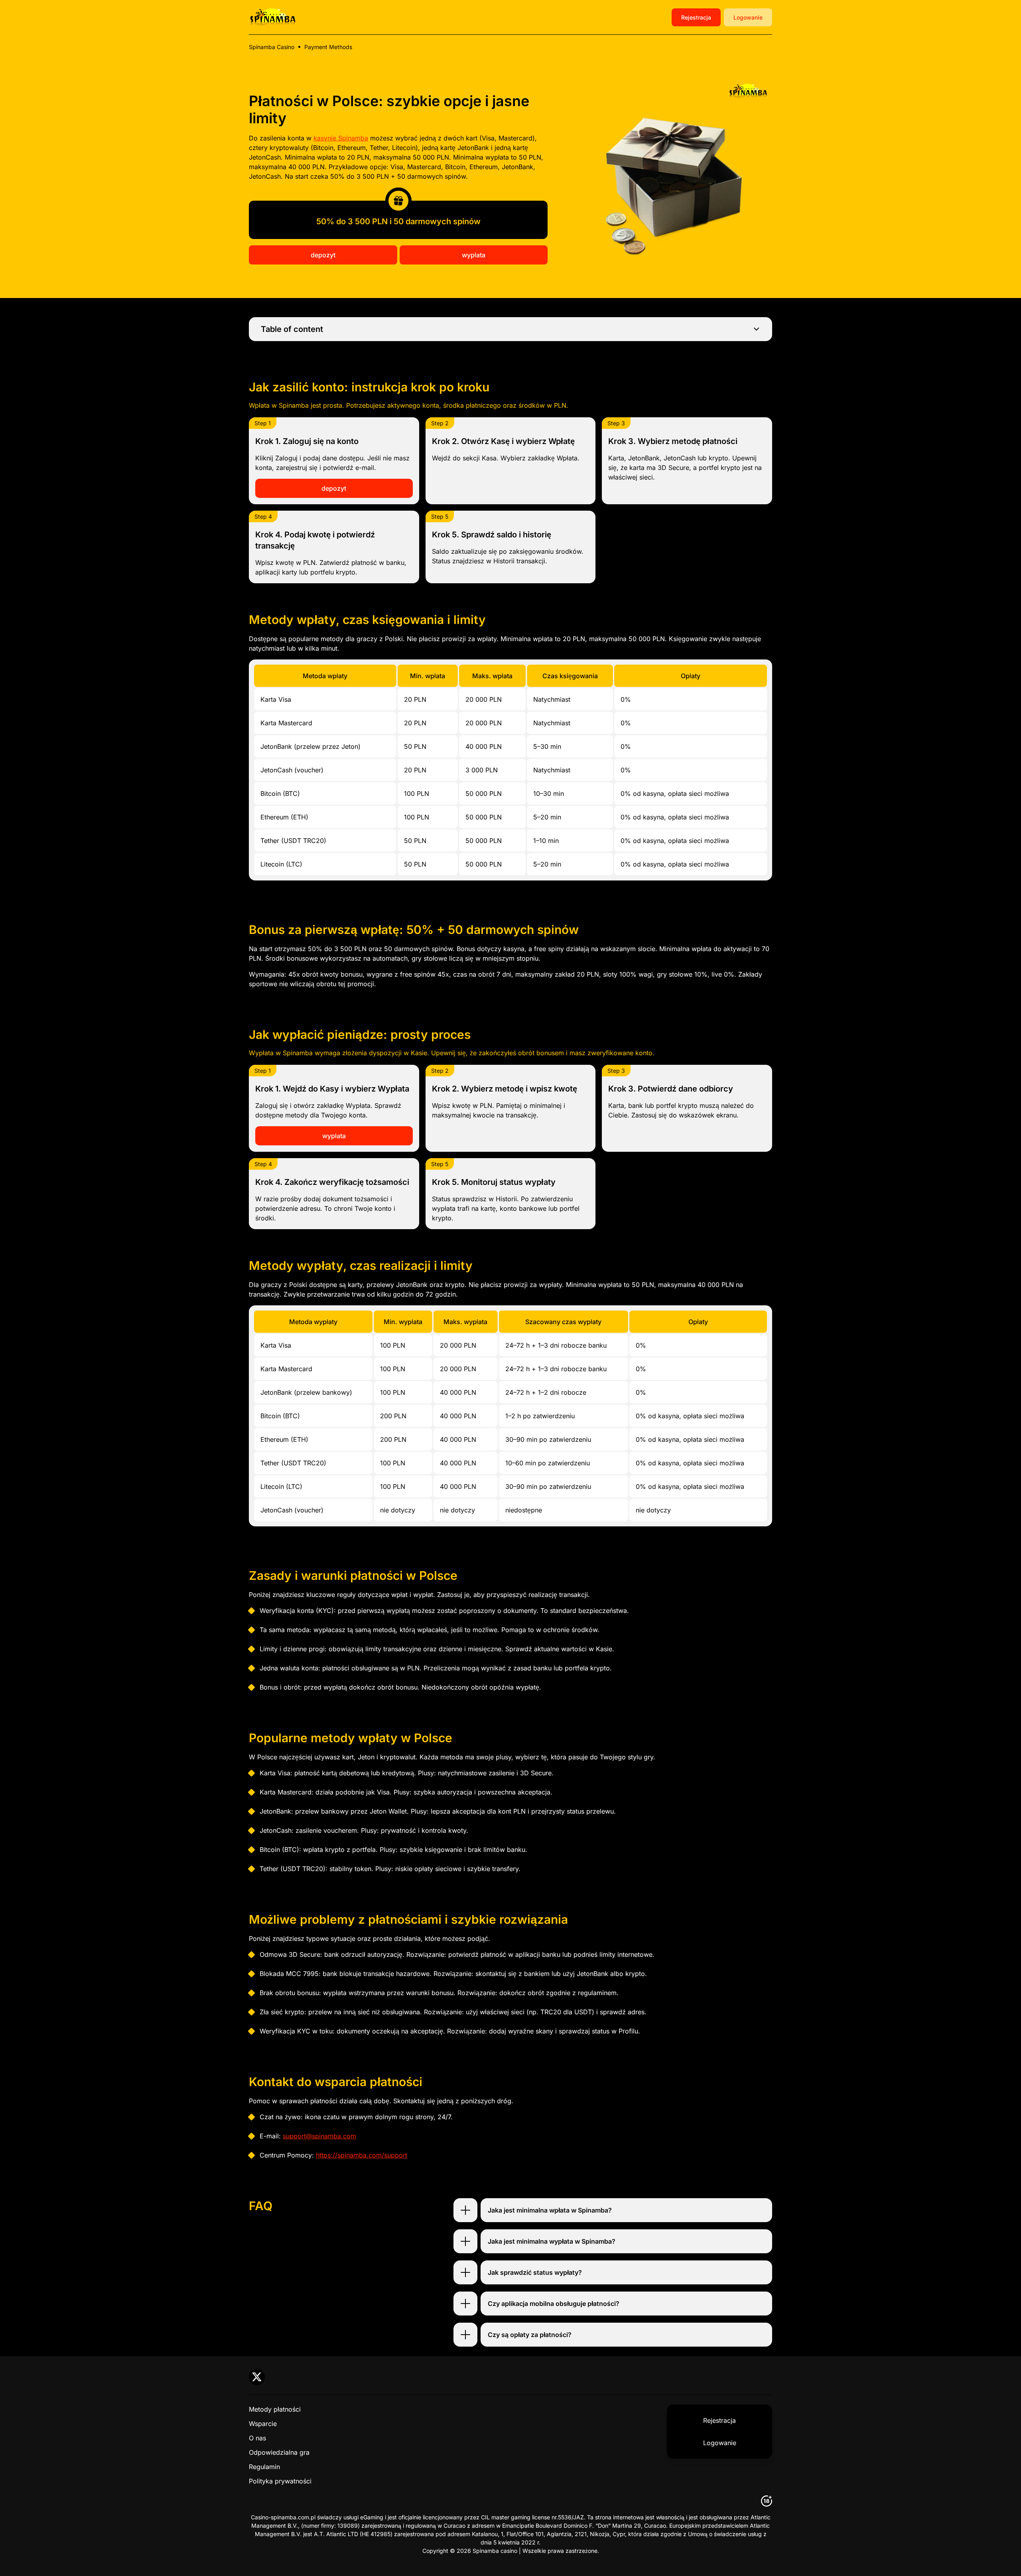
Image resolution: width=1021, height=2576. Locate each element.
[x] (257, 2377)
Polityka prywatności (280, 2481)
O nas (257, 2438)
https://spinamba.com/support (362, 2155)
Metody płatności (275, 2409)
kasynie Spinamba (341, 138)
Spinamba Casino (272, 47)
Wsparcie (263, 2424)
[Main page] (273, 17)
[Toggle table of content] (756, 329)
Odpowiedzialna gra (279, 2452)
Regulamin (264, 2467)
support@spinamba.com (319, 2136)
